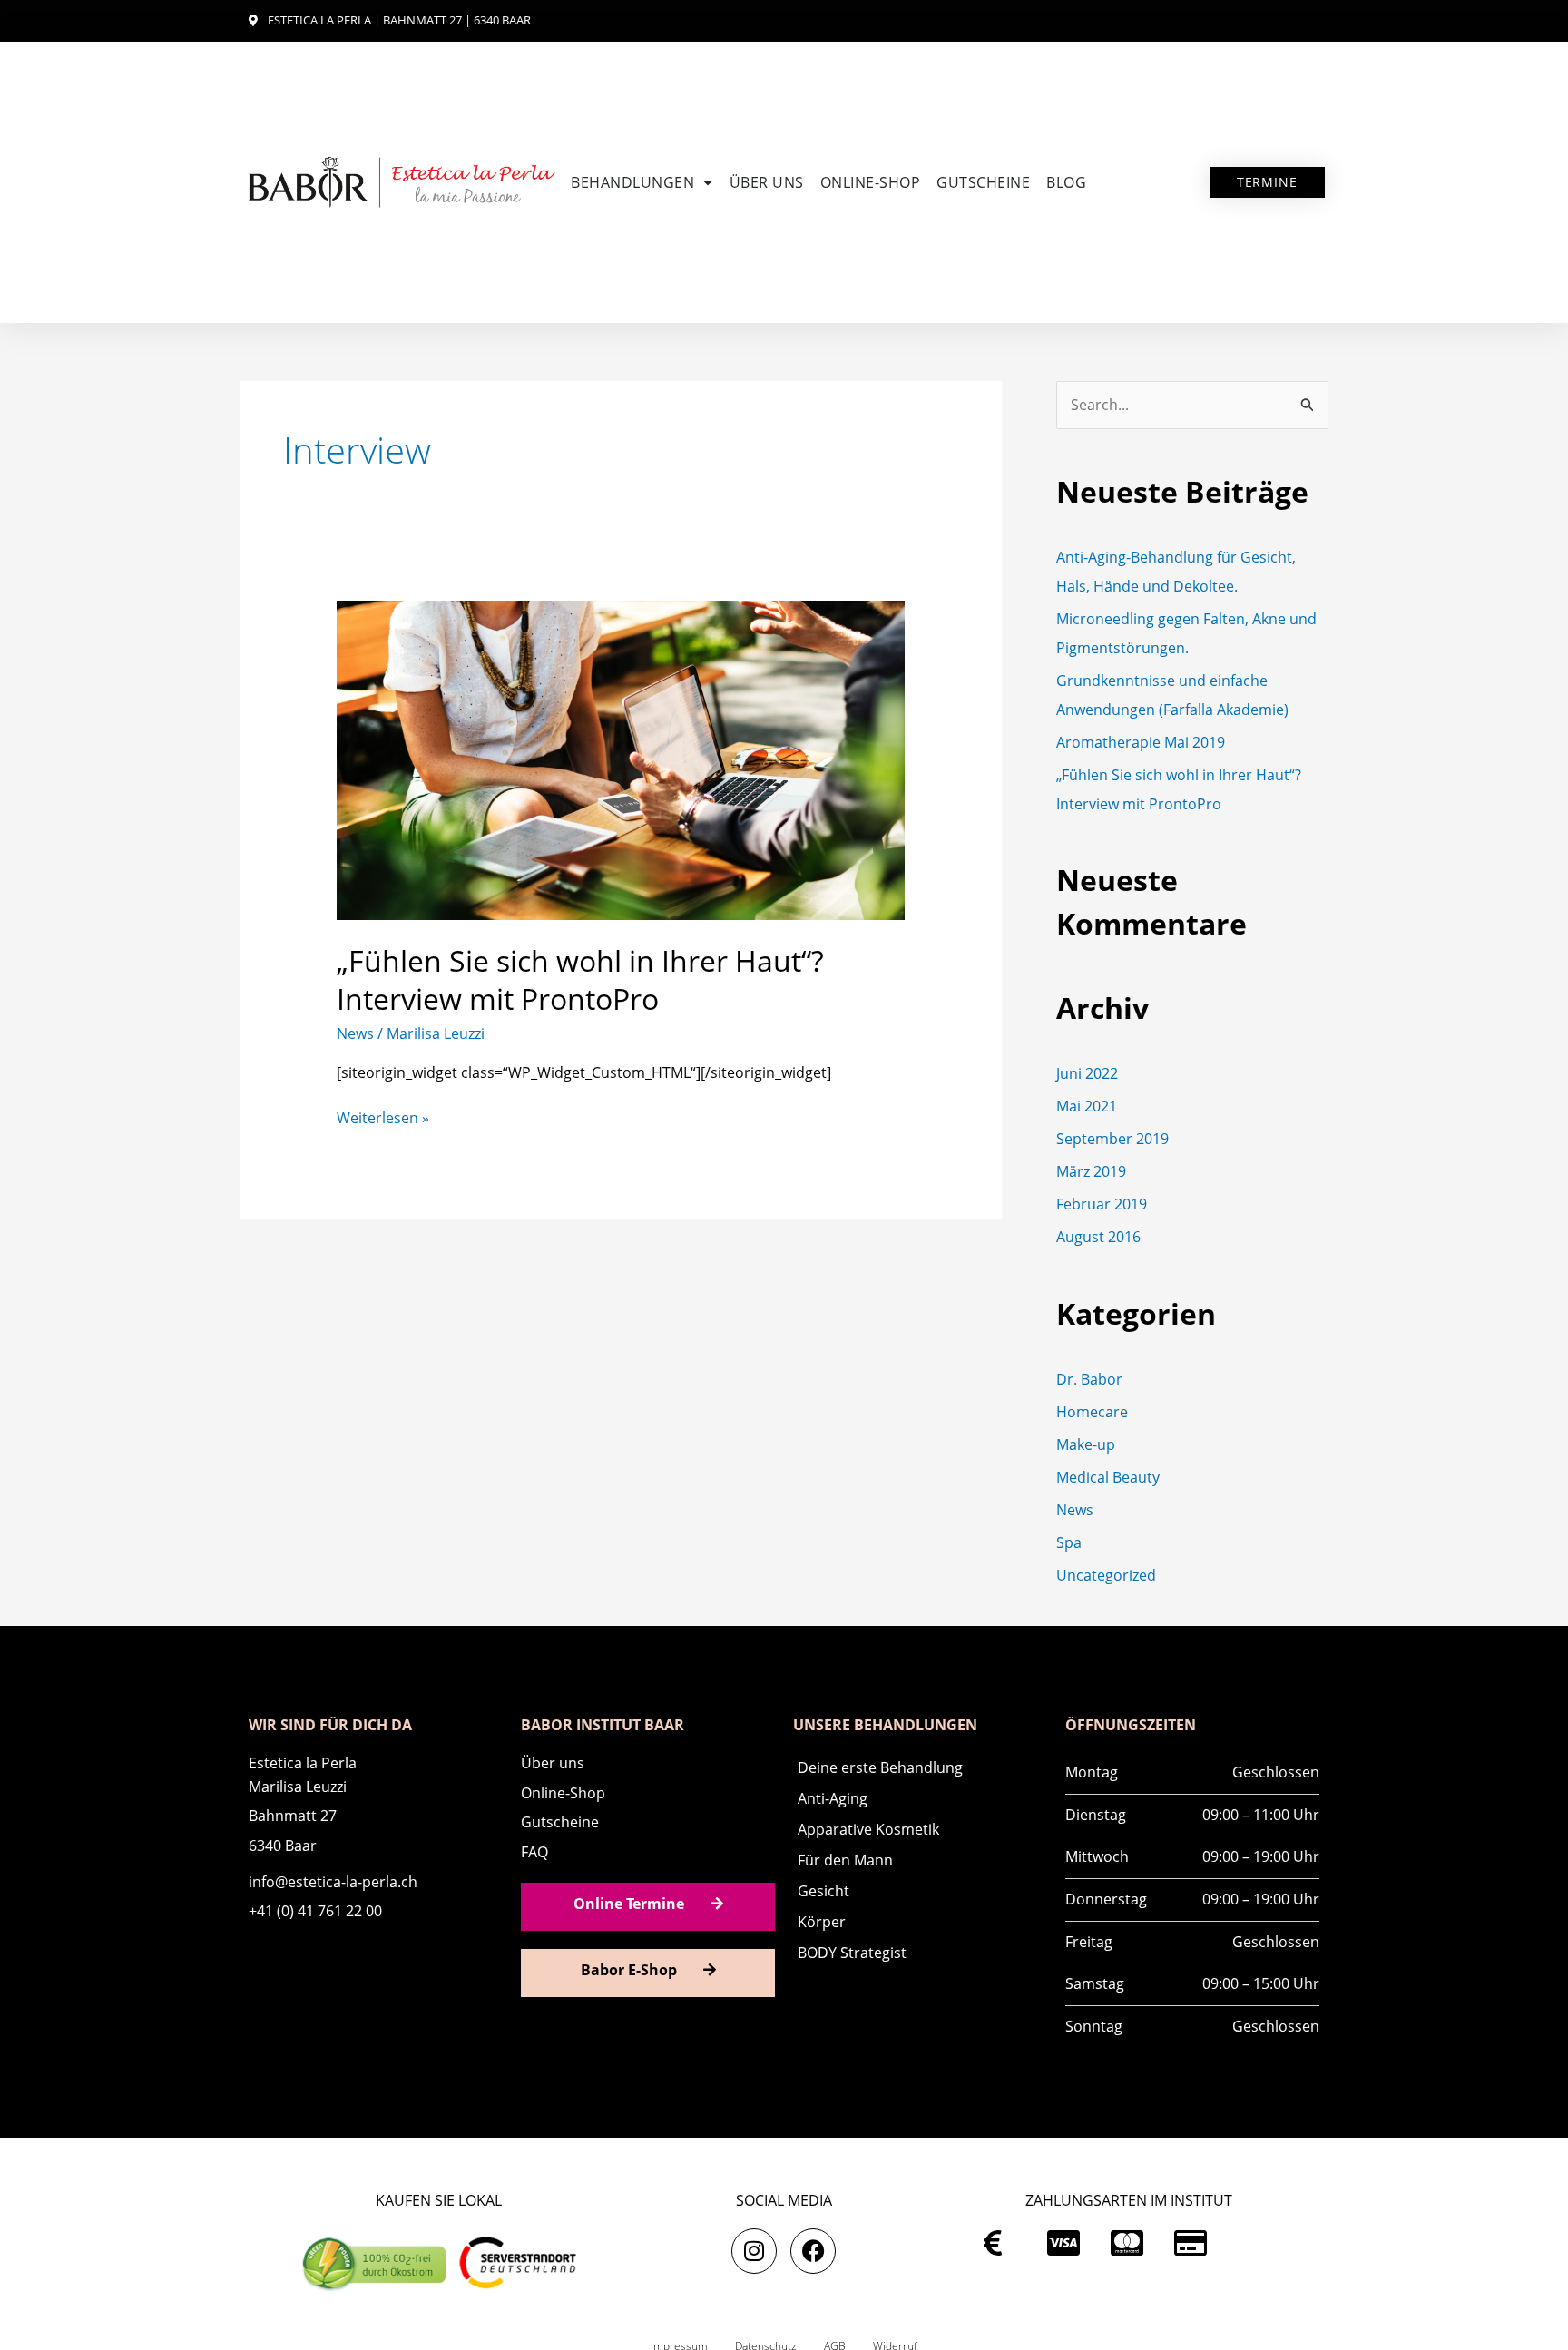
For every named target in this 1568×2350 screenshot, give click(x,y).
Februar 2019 (1102, 1204)
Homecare (1092, 1412)
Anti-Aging (833, 1798)
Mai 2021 (1087, 1106)
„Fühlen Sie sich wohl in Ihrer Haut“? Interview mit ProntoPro (580, 979)
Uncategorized (1106, 1575)
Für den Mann (845, 1860)
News (355, 1033)
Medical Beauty (1108, 1477)
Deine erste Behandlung (880, 1767)
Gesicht (823, 1891)
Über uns (767, 182)
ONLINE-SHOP (871, 182)
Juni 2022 (1087, 1073)
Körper (822, 1922)
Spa (1069, 1542)
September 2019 (1112, 1139)
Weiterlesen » (383, 1117)
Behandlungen (632, 182)
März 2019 (1091, 1171)
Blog (1066, 182)
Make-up (1086, 1444)
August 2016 (1098, 1237)
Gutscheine (983, 182)
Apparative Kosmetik (868, 1829)
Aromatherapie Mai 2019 (1141, 742)
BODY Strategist (852, 1953)
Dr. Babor (1089, 1379)
